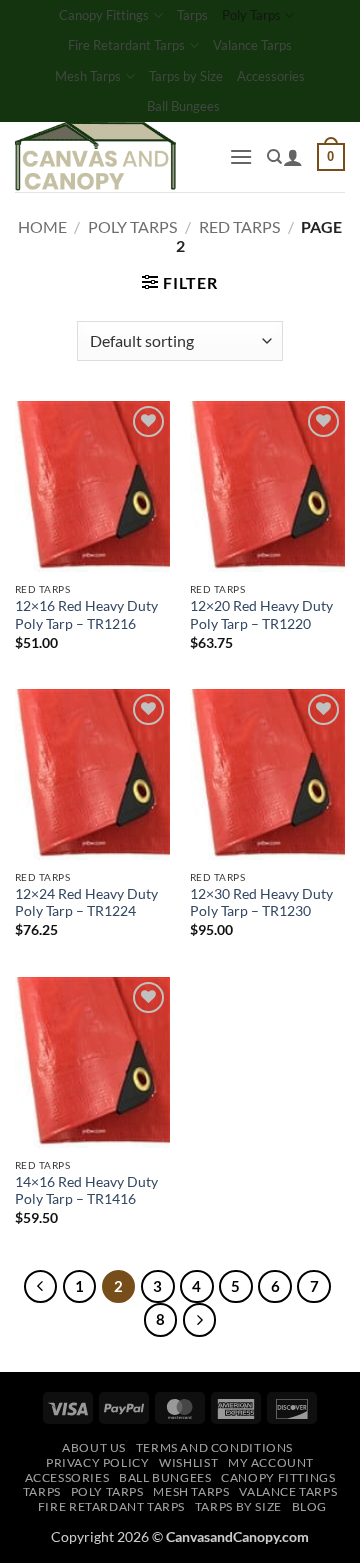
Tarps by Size (186, 76)
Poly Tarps (251, 15)
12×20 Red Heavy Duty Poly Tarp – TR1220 (261, 615)
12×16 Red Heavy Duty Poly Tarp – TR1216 (86, 615)
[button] (241, 156)
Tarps (192, 15)
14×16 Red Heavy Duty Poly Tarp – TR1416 (86, 1191)
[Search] (274, 157)
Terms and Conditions (214, 1447)
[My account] (293, 157)
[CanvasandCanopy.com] (114, 157)
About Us (94, 1447)
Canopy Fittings (104, 15)
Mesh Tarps (88, 76)
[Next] (200, 1320)
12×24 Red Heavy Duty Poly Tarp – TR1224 (86, 903)
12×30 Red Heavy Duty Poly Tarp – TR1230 (261, 903)
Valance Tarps (252, 45)
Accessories (271, 76)
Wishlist (188, 1462)
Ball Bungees (183, 106)
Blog (309, 1506)
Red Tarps (239, 226)
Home (42, 226)
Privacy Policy (98, 1462)
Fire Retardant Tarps (126, 45)
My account (271, 1462)
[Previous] (41, 1287)
